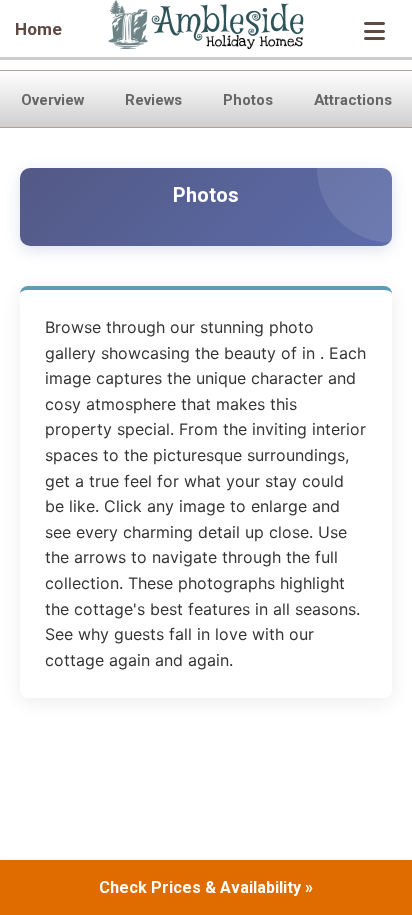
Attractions (353, 100)
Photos (248, 100)
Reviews (153, 100)
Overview (52, 100)
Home (38, 29)
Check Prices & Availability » (206, 887)
